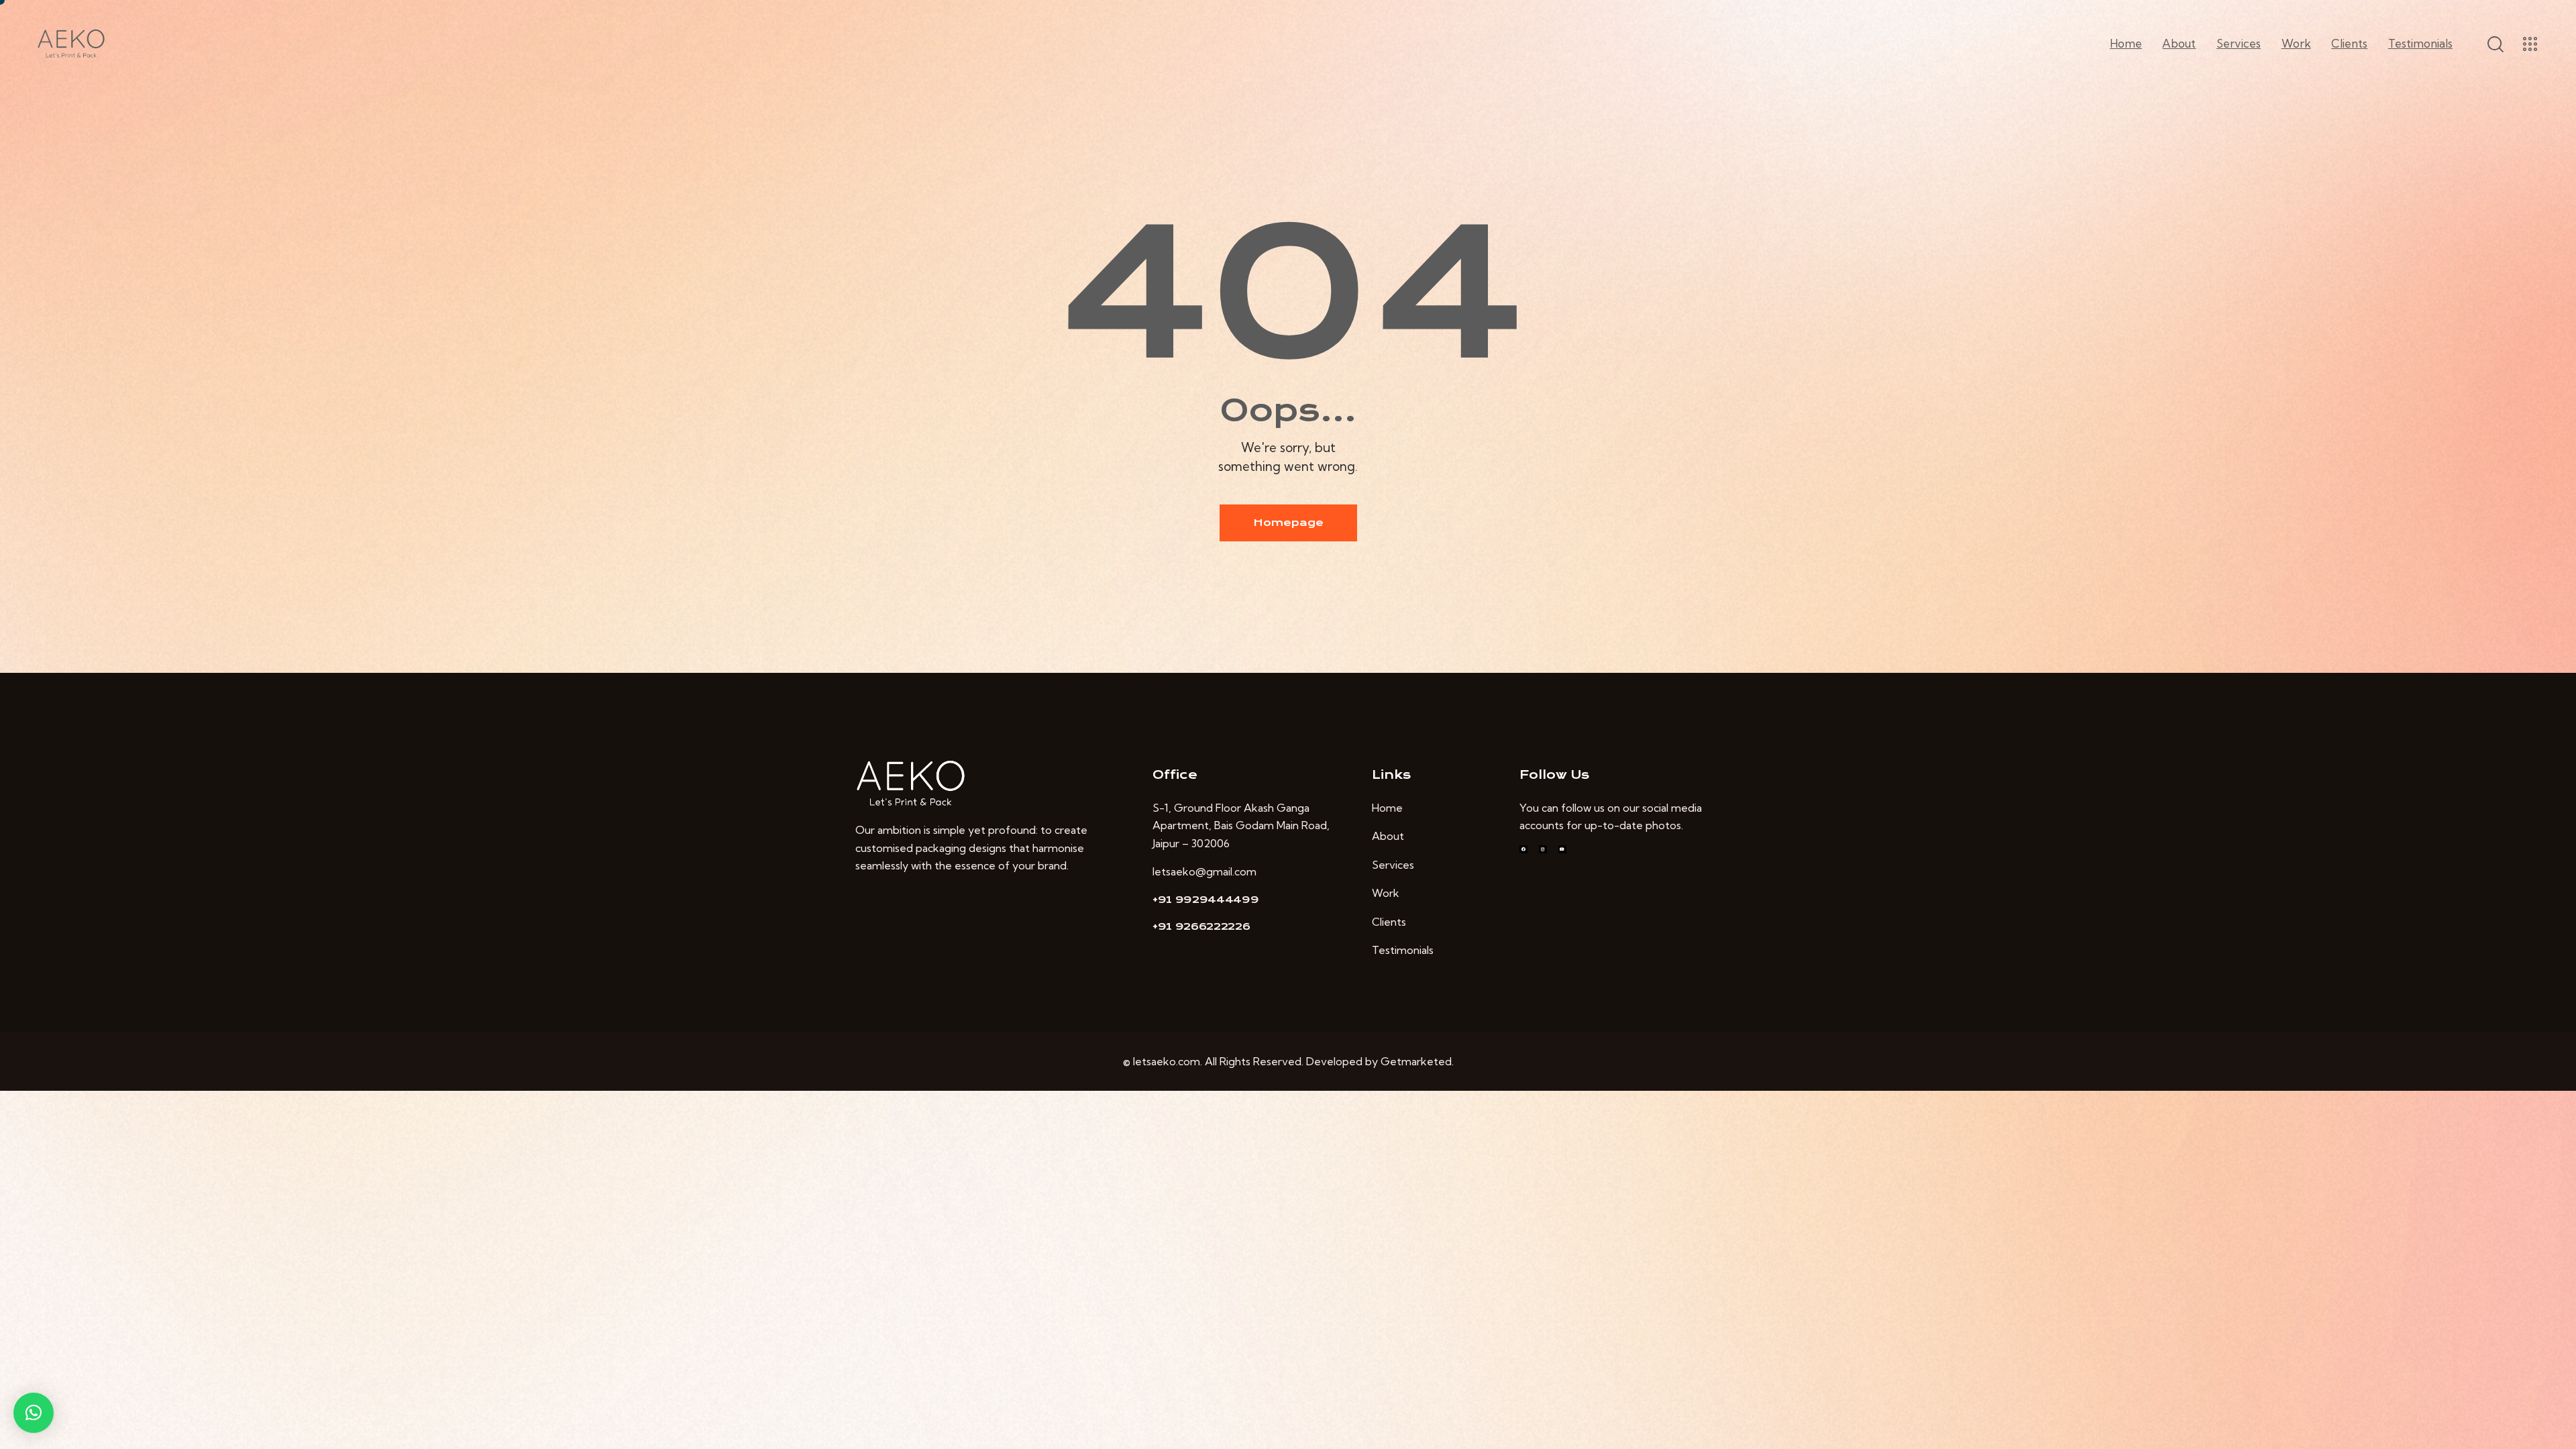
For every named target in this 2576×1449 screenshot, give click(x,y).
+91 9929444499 (1206, 900)
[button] (34, 1413)
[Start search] (2494, 44)
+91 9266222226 (1201, 926)
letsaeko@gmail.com (1204, 871)
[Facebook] (1523, 849)
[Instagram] (1543, 849)
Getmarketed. (1417, 1061)
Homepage (1288, 523)
